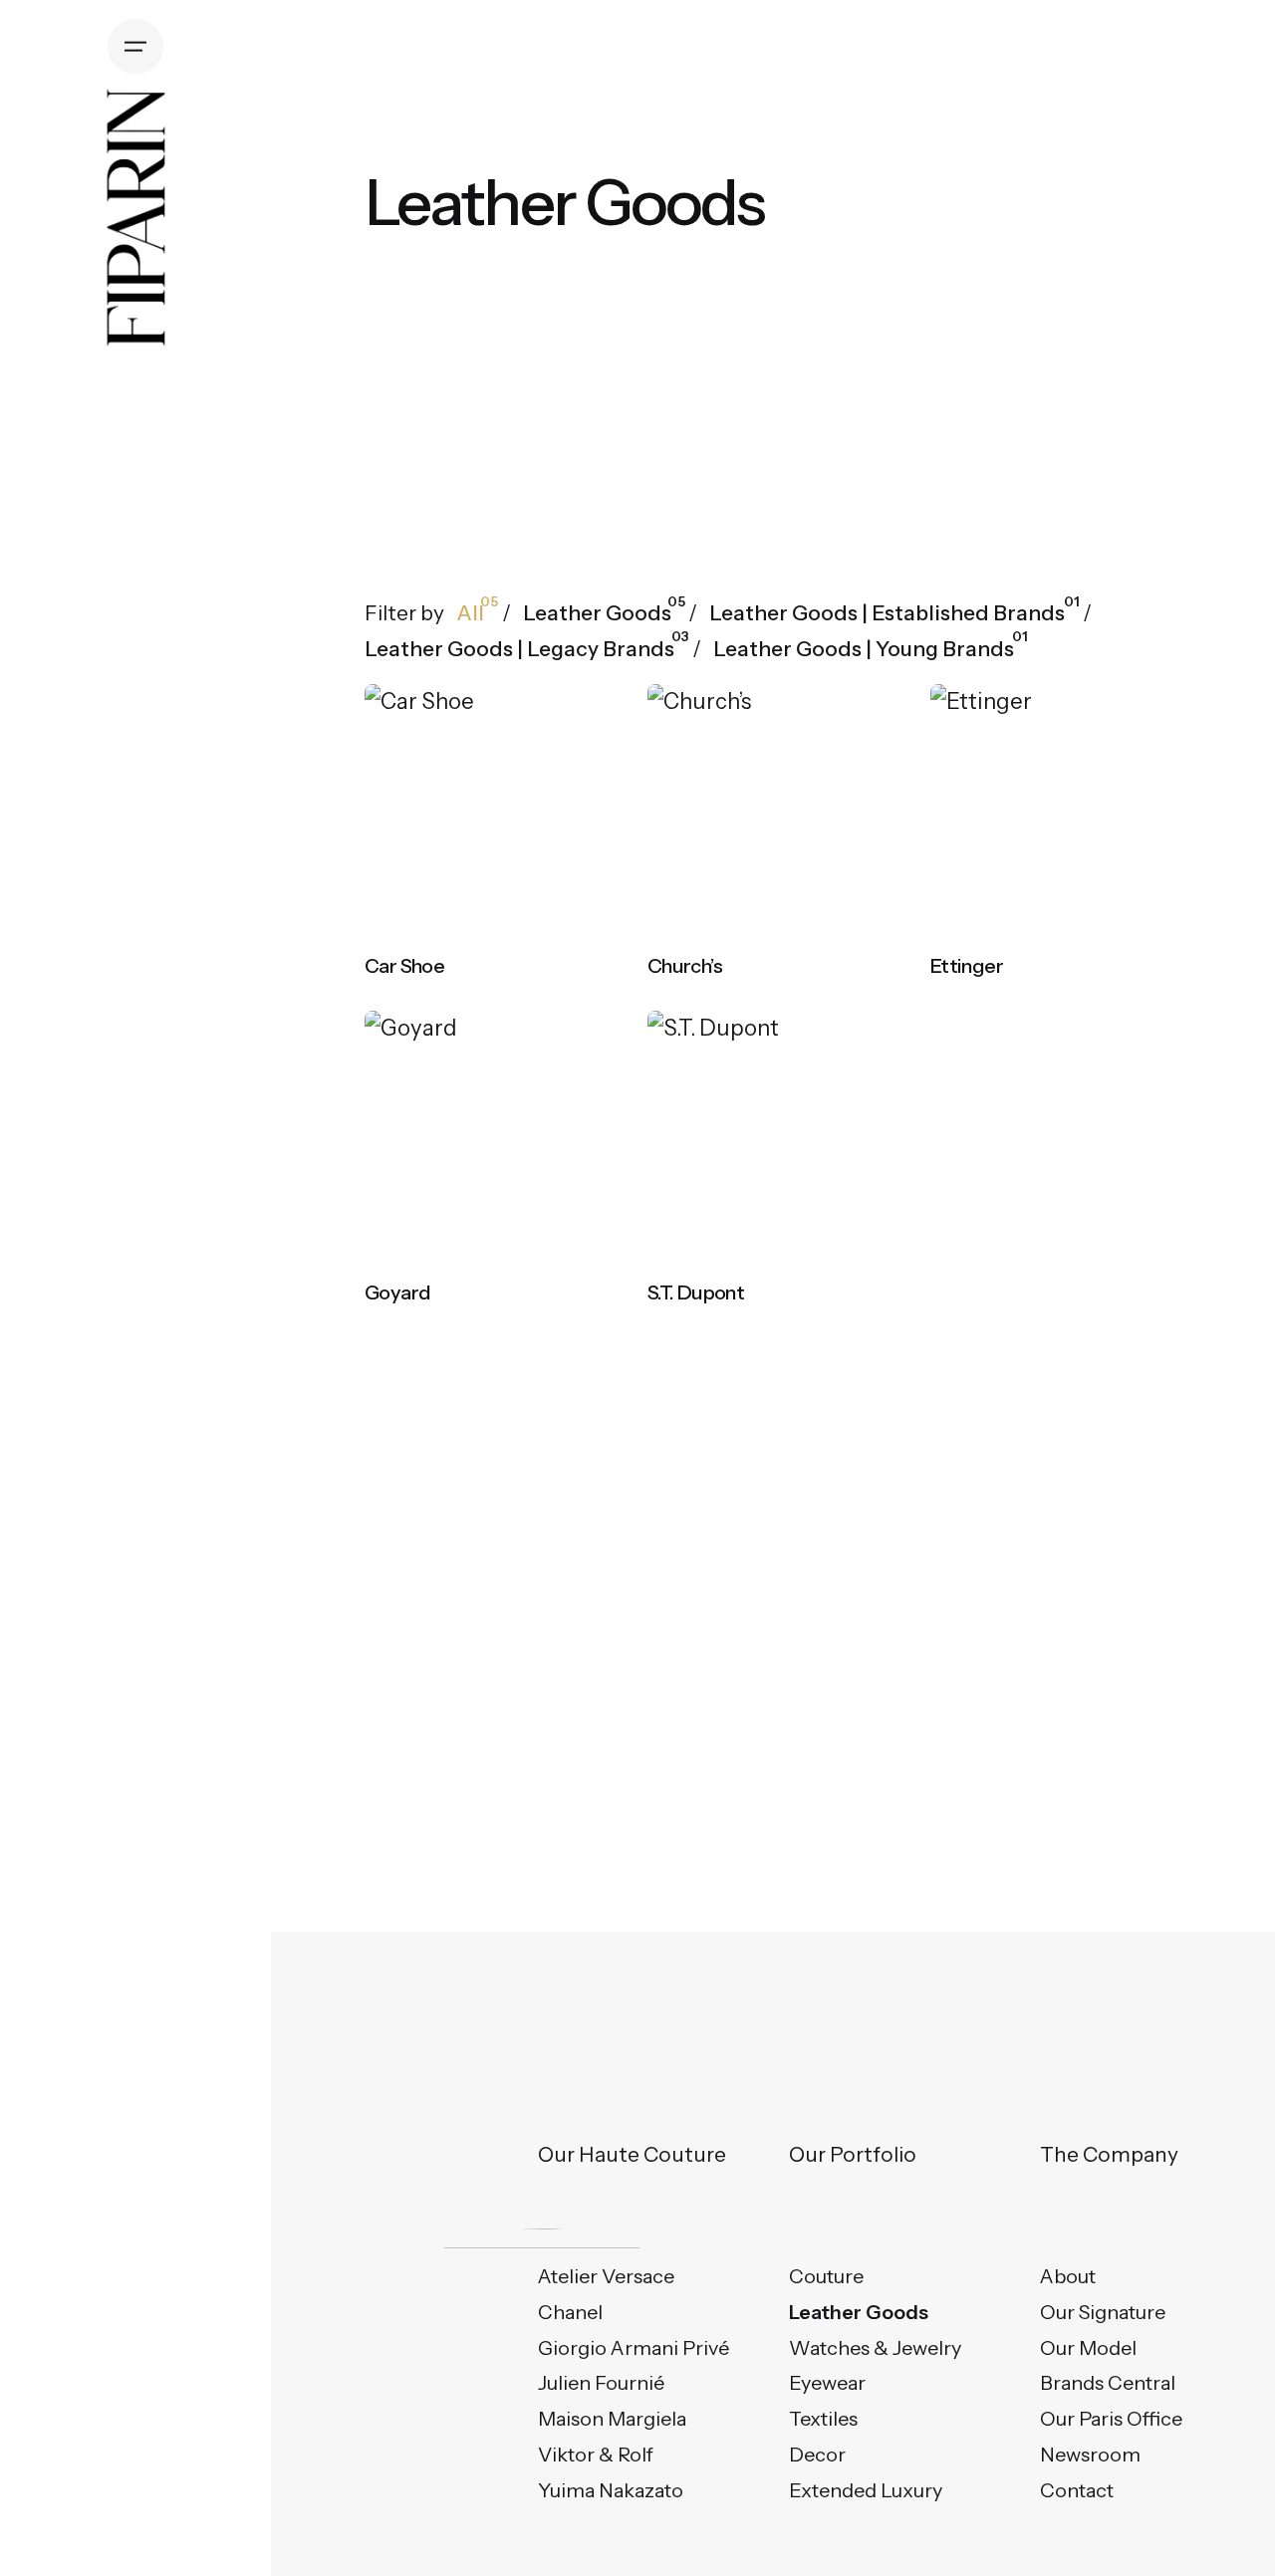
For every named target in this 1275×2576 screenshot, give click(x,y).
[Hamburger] (135, 47)
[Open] (411, 726)
